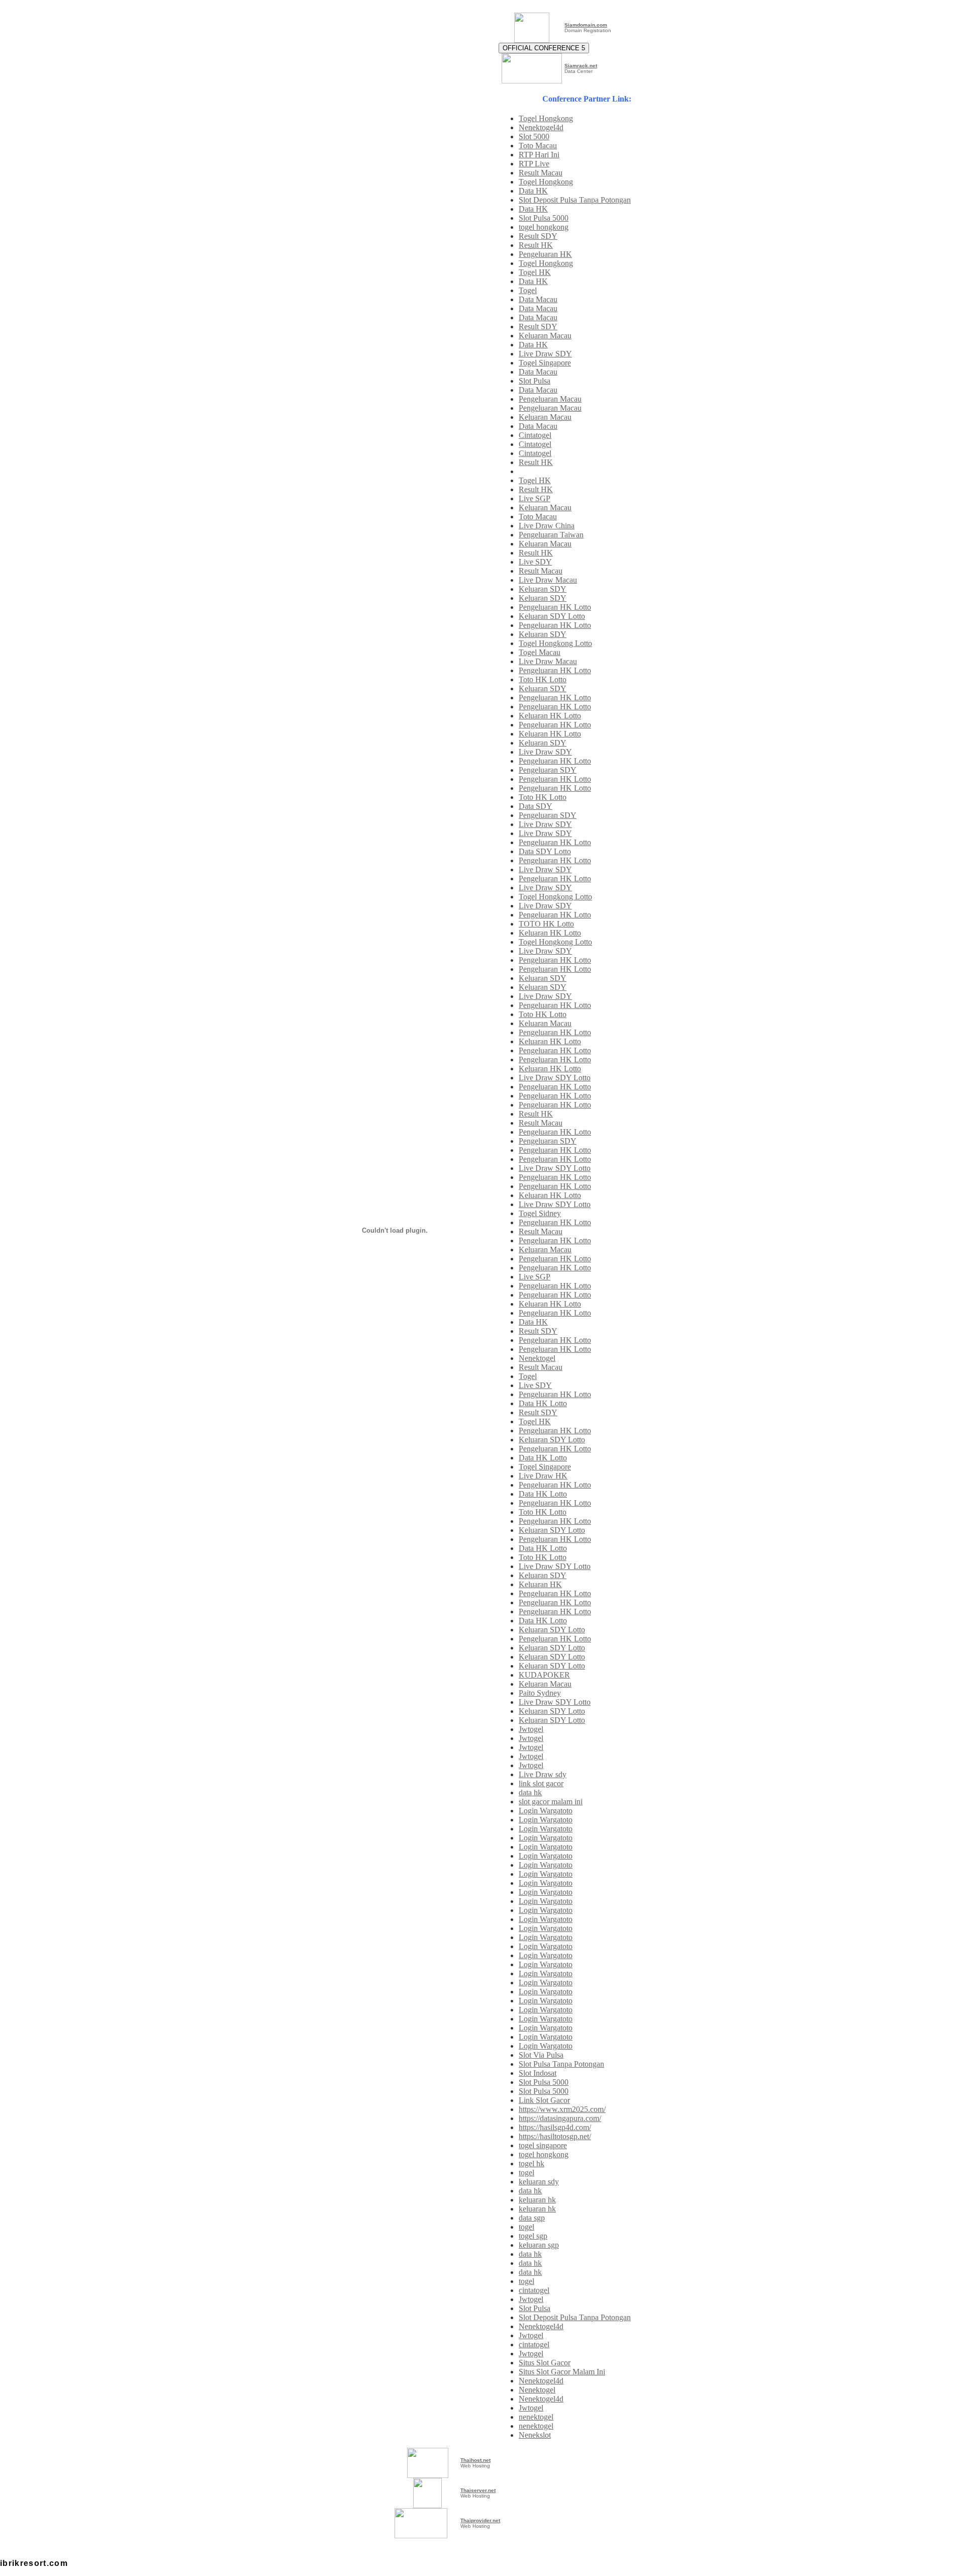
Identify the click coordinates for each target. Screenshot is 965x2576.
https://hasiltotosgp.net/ (555, 2136)
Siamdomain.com (586, 25)
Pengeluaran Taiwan (551, 535)
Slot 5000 (534, 136)
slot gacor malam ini (551, 1802)
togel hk (532, 2164)
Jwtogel (531, 1729)
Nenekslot (535, 2435)
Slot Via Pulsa (541, 2055)
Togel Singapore (545, 363)
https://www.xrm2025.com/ (562, 2109)
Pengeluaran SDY (548, 770)
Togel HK (535, 272)
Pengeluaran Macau (550, 399)
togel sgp (533, 2236)
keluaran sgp (539, 2245)
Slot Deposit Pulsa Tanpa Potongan (575, 200)
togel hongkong (544, 227)
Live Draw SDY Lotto (555, 1078)
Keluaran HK (540, 1584)
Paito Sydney (540, 1693)
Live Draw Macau (548, 580)
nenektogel (536, 2417)
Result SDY (538, 236)
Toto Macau (538, 146)
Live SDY (535, 562)
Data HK (533, 191)
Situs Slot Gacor (545, 2363)
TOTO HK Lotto (546, 924)
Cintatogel (535, 435)
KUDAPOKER (544, 1675)
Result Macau (541, 173)
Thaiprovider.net (480, 2520)
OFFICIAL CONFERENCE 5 (544, 48)
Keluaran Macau (545, 336)
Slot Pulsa (535, 381)
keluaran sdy (539, 2182)
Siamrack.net (581, 66)
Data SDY (536, 806)
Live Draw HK (543, 1476)
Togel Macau (540, 652)
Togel (528, 290)
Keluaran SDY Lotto (552, 616)
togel (526, 2173)
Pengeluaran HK (545, 254)
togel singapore (543, 2145)
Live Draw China (547, 526)
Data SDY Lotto (545, 851)
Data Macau (538, 299)
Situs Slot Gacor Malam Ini (562, 2372)
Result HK (536, 245)
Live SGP (535, 498)
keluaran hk (537, 2200)
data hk (530, 1792)
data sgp (532, 2218)
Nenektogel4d (541, 127)
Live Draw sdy (543, 1774)
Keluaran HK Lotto (550, 716)
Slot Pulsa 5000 (544, 218)
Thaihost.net (475, 2460)
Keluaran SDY (543, 589)
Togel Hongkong (546, 118)
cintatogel (534, 2290)
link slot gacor (541, 1783)
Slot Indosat (538, 2073)
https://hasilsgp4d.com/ (555, 2127)
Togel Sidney (540, 1213)
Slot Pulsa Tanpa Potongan (561, 2064)
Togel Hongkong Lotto (555, 643)
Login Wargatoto (546, 1811)
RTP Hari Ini (539, 155)
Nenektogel (537, 1358)
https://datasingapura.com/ (560, 2118)
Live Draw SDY (545, 354)
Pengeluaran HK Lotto (555, 607)
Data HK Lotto (543, 1403)
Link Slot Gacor (544, 2100)
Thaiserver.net (478, 2490)
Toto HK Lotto (543, 679)
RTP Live (534, 164)
